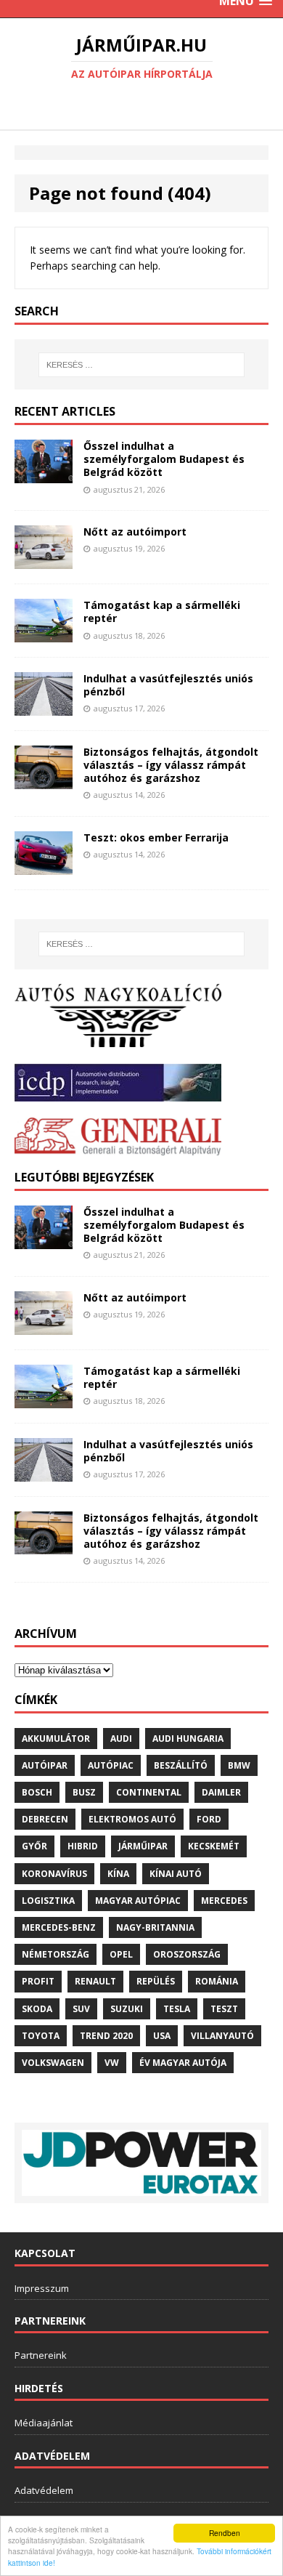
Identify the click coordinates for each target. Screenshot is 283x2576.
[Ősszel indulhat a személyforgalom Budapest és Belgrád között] (44, 475)
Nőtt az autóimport (135, 532)
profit (38, 1981)
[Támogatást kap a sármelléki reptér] (44, 633)
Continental (149, 1792)
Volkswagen (53, 2063)
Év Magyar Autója (183, 2063)
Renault (95, 1981)
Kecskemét (214, 1846)
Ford (209, 1819)
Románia (217, 1981)
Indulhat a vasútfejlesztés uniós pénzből (168, 685)
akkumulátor (56, 1739)
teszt (224, 2009)
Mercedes (224, 1901)
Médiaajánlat (44, 2423)
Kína (118, 1874)
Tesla (177, 2009)
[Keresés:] (142, 365)
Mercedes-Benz (59, 1927)
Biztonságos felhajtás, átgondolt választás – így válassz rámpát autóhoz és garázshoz (171, 765)
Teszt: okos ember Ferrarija (156, 837)
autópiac (111, 1765)
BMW (239, 1765)
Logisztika (48, 1901)
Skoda (37, 2009)
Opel (121, 1954)
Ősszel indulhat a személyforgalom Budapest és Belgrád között (164, 459)
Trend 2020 (106, 2036)
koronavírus (54, 1874)
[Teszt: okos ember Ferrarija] (44, 866)
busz (84, 1792)
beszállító (181, 1765)
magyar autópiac (138, 1901)
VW (112, 2063)
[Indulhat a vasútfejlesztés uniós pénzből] (44, 707)
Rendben (225, 2533)
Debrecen (45, 1819)
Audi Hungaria (188, 1739)
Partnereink (41, 2355)
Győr (34, 1846)
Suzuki (127, 2009)
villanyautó (222, 2036)
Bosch (37, 1792)
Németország (56, 1954)
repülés (156, 1981)
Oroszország (187, 1954)
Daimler (221, 1792)
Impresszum (42, 2288)
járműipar (143, 1846)
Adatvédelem (44, 2490)
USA (162, 2036)
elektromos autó (132, 1819)
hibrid (83, 1846)
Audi (121, 1739)
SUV (81, 2009)
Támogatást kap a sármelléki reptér (162, 611)
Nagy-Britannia (155, 1927)
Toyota (41, 2036)
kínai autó (176, 1874)
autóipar (45, 1765)
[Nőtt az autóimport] (44, 561)
